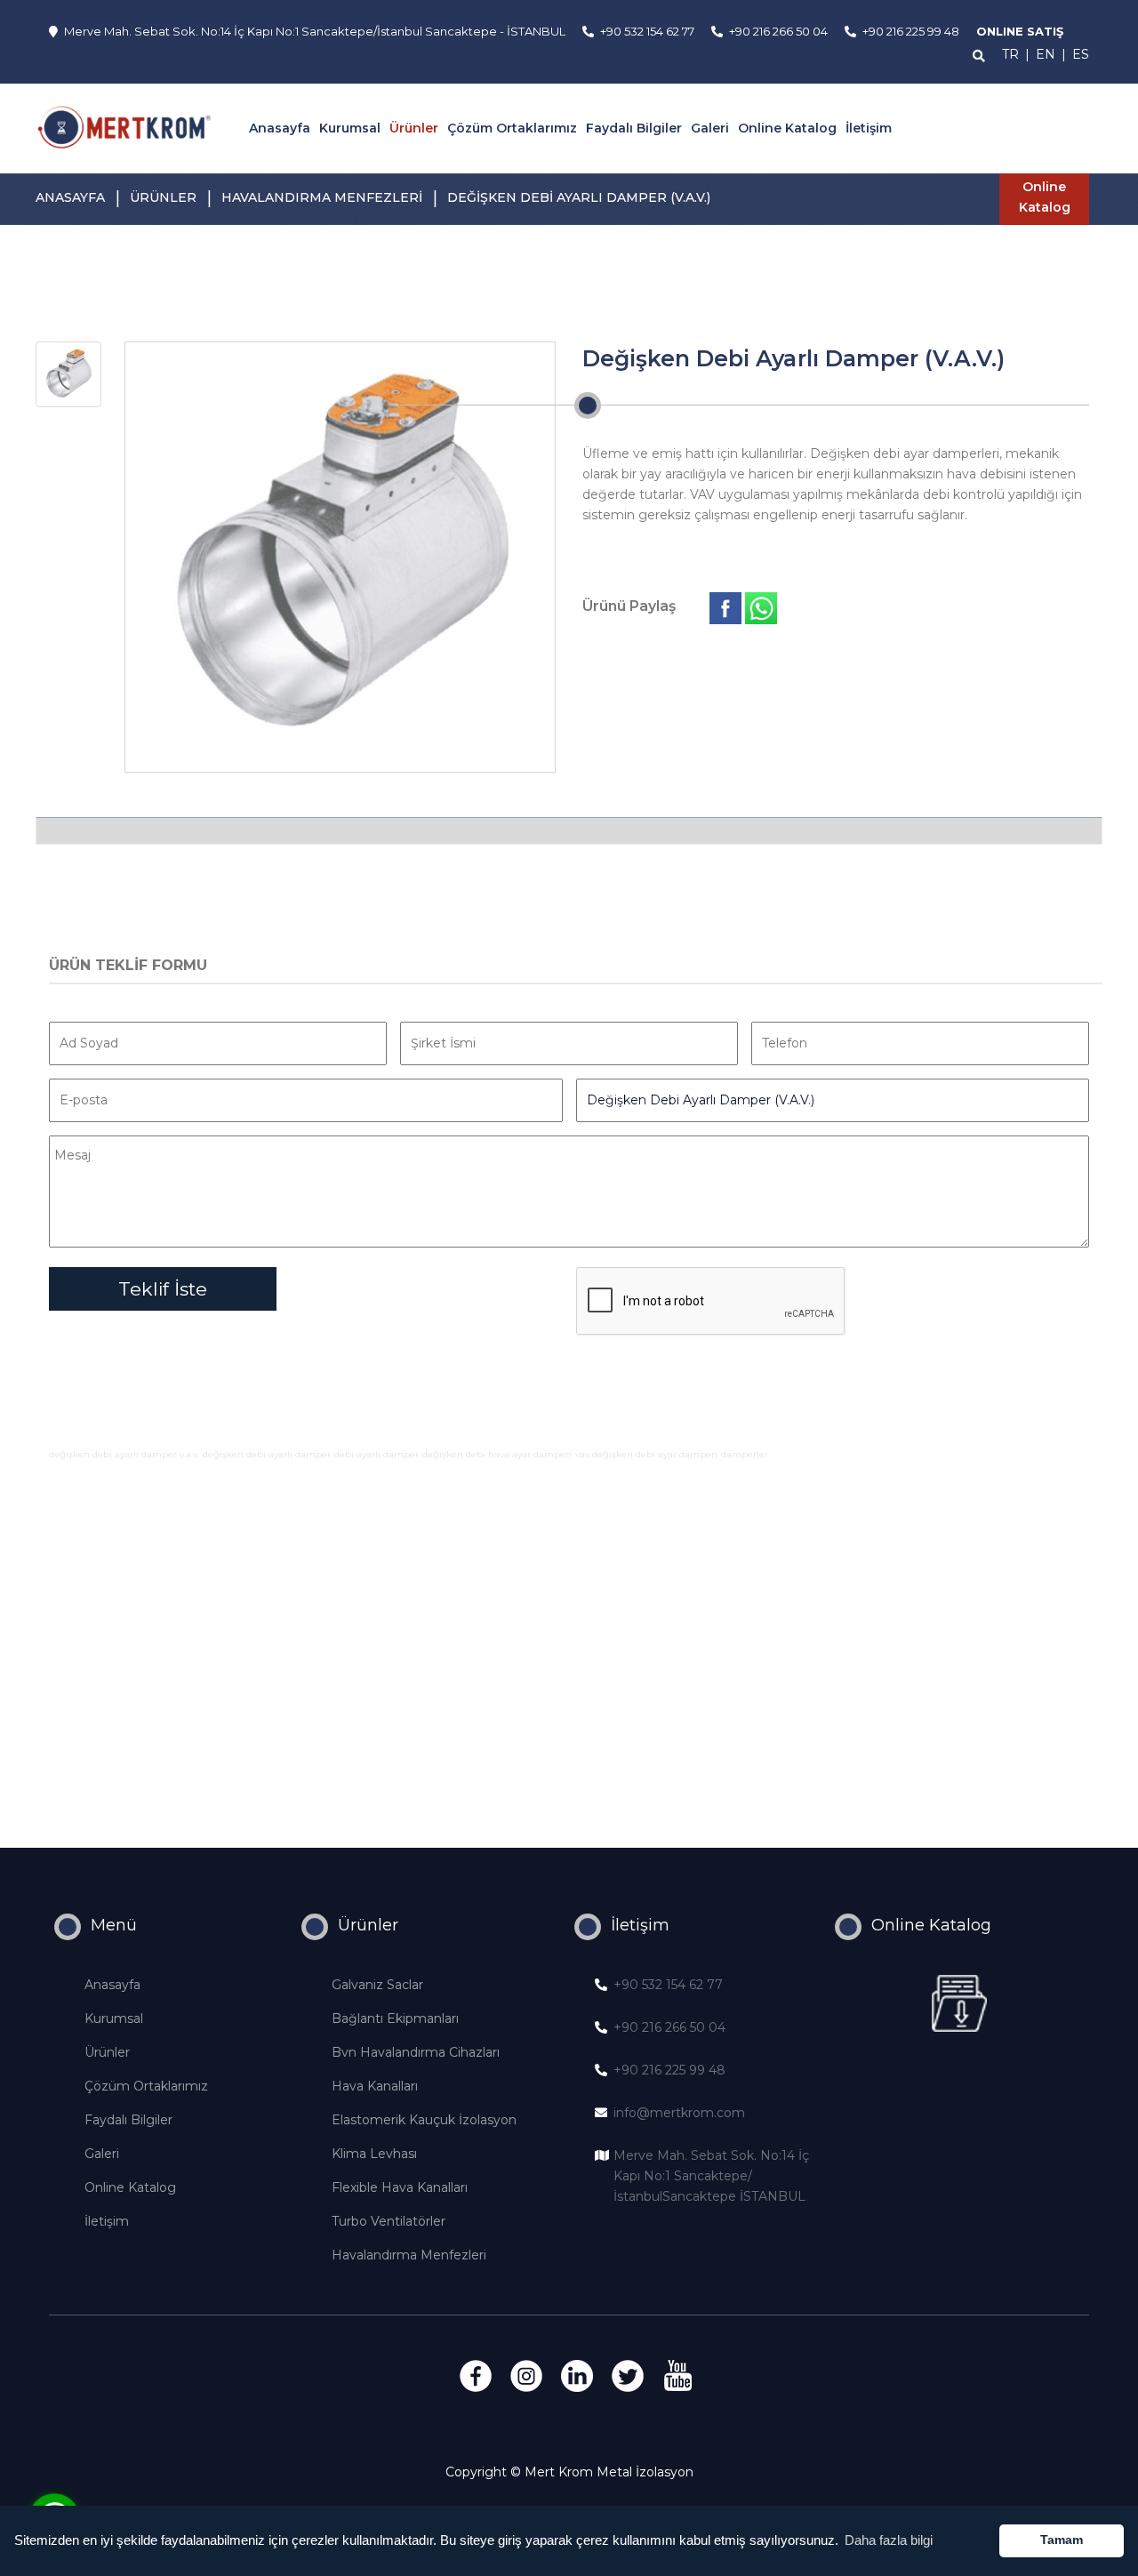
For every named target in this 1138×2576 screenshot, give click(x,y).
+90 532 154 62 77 (668, 1985)
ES (1081, 54)
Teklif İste (163, 1289)
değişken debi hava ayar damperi (497, 1454)
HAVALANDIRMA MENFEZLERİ (322, 197)
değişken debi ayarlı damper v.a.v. (124, 1454)
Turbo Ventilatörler (389, 2221)
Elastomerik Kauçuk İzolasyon (424, 2120)
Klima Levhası (374, 2154)
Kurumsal (350, 128)
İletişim (869, 128)
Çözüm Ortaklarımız (512, 128)
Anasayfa (280, 128)
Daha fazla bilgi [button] (889, 2540)
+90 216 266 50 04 (669, 2027)
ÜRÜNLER (163, 197)
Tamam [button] (1062, 2540)
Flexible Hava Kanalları (400, 2187)
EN (1046, 54)
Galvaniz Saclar (377, 1985)
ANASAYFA (70, 197)
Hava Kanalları (375, 2086)
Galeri (710, 128)
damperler (745, 1454)
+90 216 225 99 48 (669, 2070)
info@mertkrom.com (679, 2113)
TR (1010, 54)
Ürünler (414, 128)
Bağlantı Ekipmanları (395, 2018)
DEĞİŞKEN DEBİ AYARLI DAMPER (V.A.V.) (579, 197)
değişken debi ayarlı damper (267, 1454)
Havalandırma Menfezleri (409, 2255)
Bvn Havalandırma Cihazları (416, 2052)
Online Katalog (787, 128)
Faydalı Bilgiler (634, 128)
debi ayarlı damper (377, 1454)
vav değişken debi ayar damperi (646, 1454)
